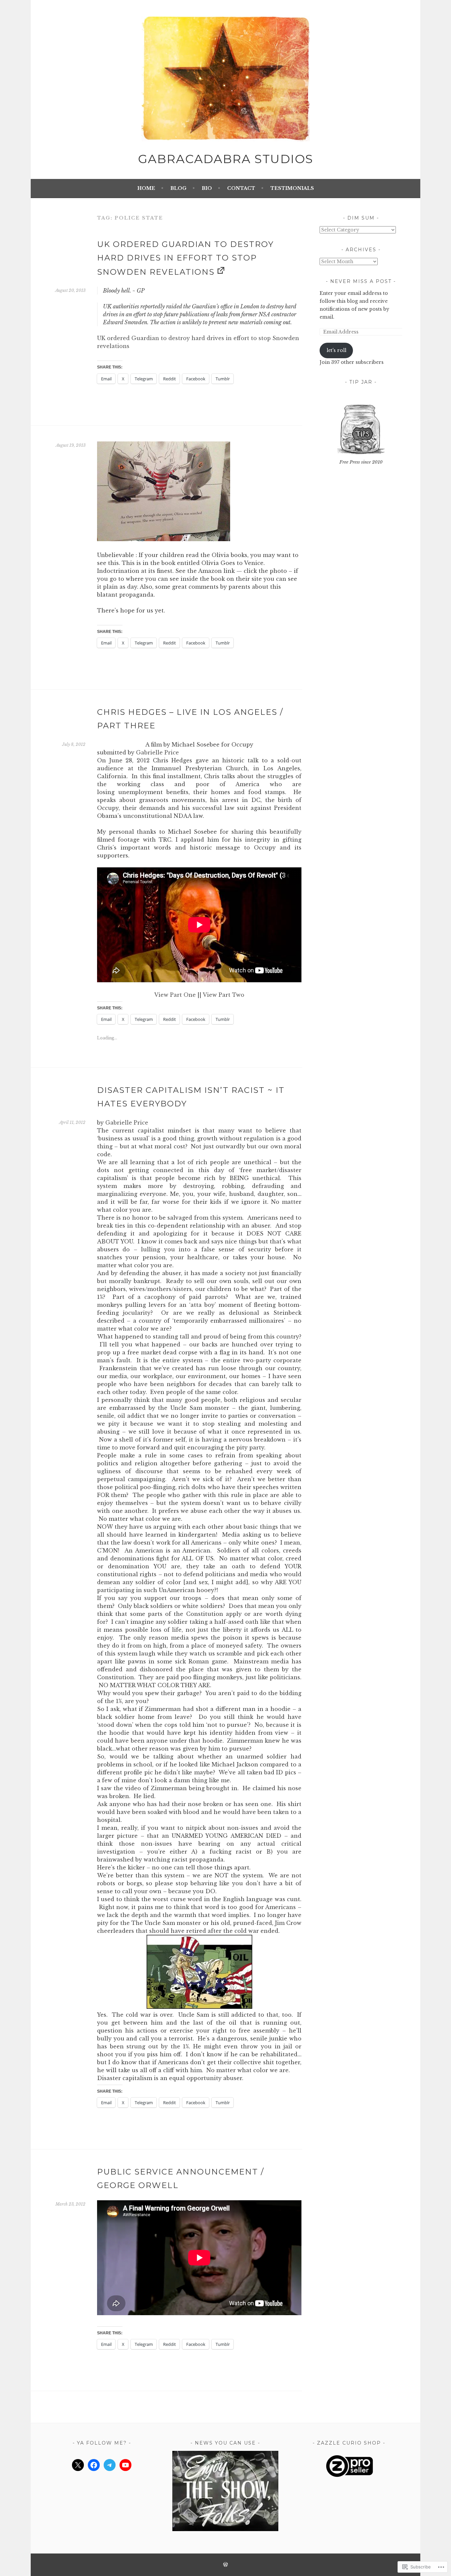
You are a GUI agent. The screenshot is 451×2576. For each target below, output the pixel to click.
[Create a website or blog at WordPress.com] (225, 2565)
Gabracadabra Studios (226, 159)
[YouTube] (125, 2465)
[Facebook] (94, 2465)
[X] (78, 2465)
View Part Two (224, 995)
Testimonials (292, 188)
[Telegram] (110, 2465)
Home (146, 188)
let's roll (336, 350)
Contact (241, 188)
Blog (178, 188)
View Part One (175, 995)
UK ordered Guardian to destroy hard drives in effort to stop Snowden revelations (185, 258)
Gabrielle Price (157, 752)
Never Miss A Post (361, 281)
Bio (207, 188)
